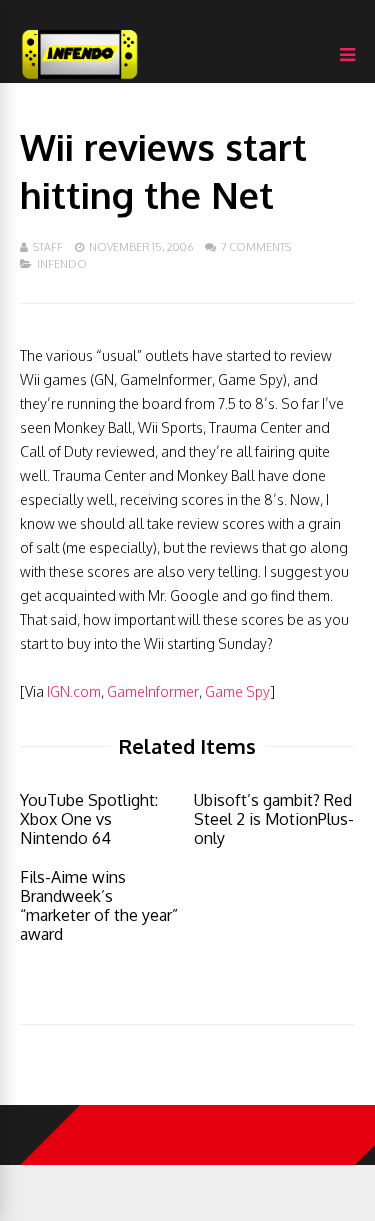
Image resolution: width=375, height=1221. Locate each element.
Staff (48, 247)
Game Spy (237, 691)
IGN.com (74, 691)
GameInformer (153, 691)
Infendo (62, 264)
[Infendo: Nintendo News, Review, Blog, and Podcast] (80, 78)
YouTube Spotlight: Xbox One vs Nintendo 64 (89, 819)
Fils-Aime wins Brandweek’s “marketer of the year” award (99, 905)
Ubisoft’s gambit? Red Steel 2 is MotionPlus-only (274, 819)
